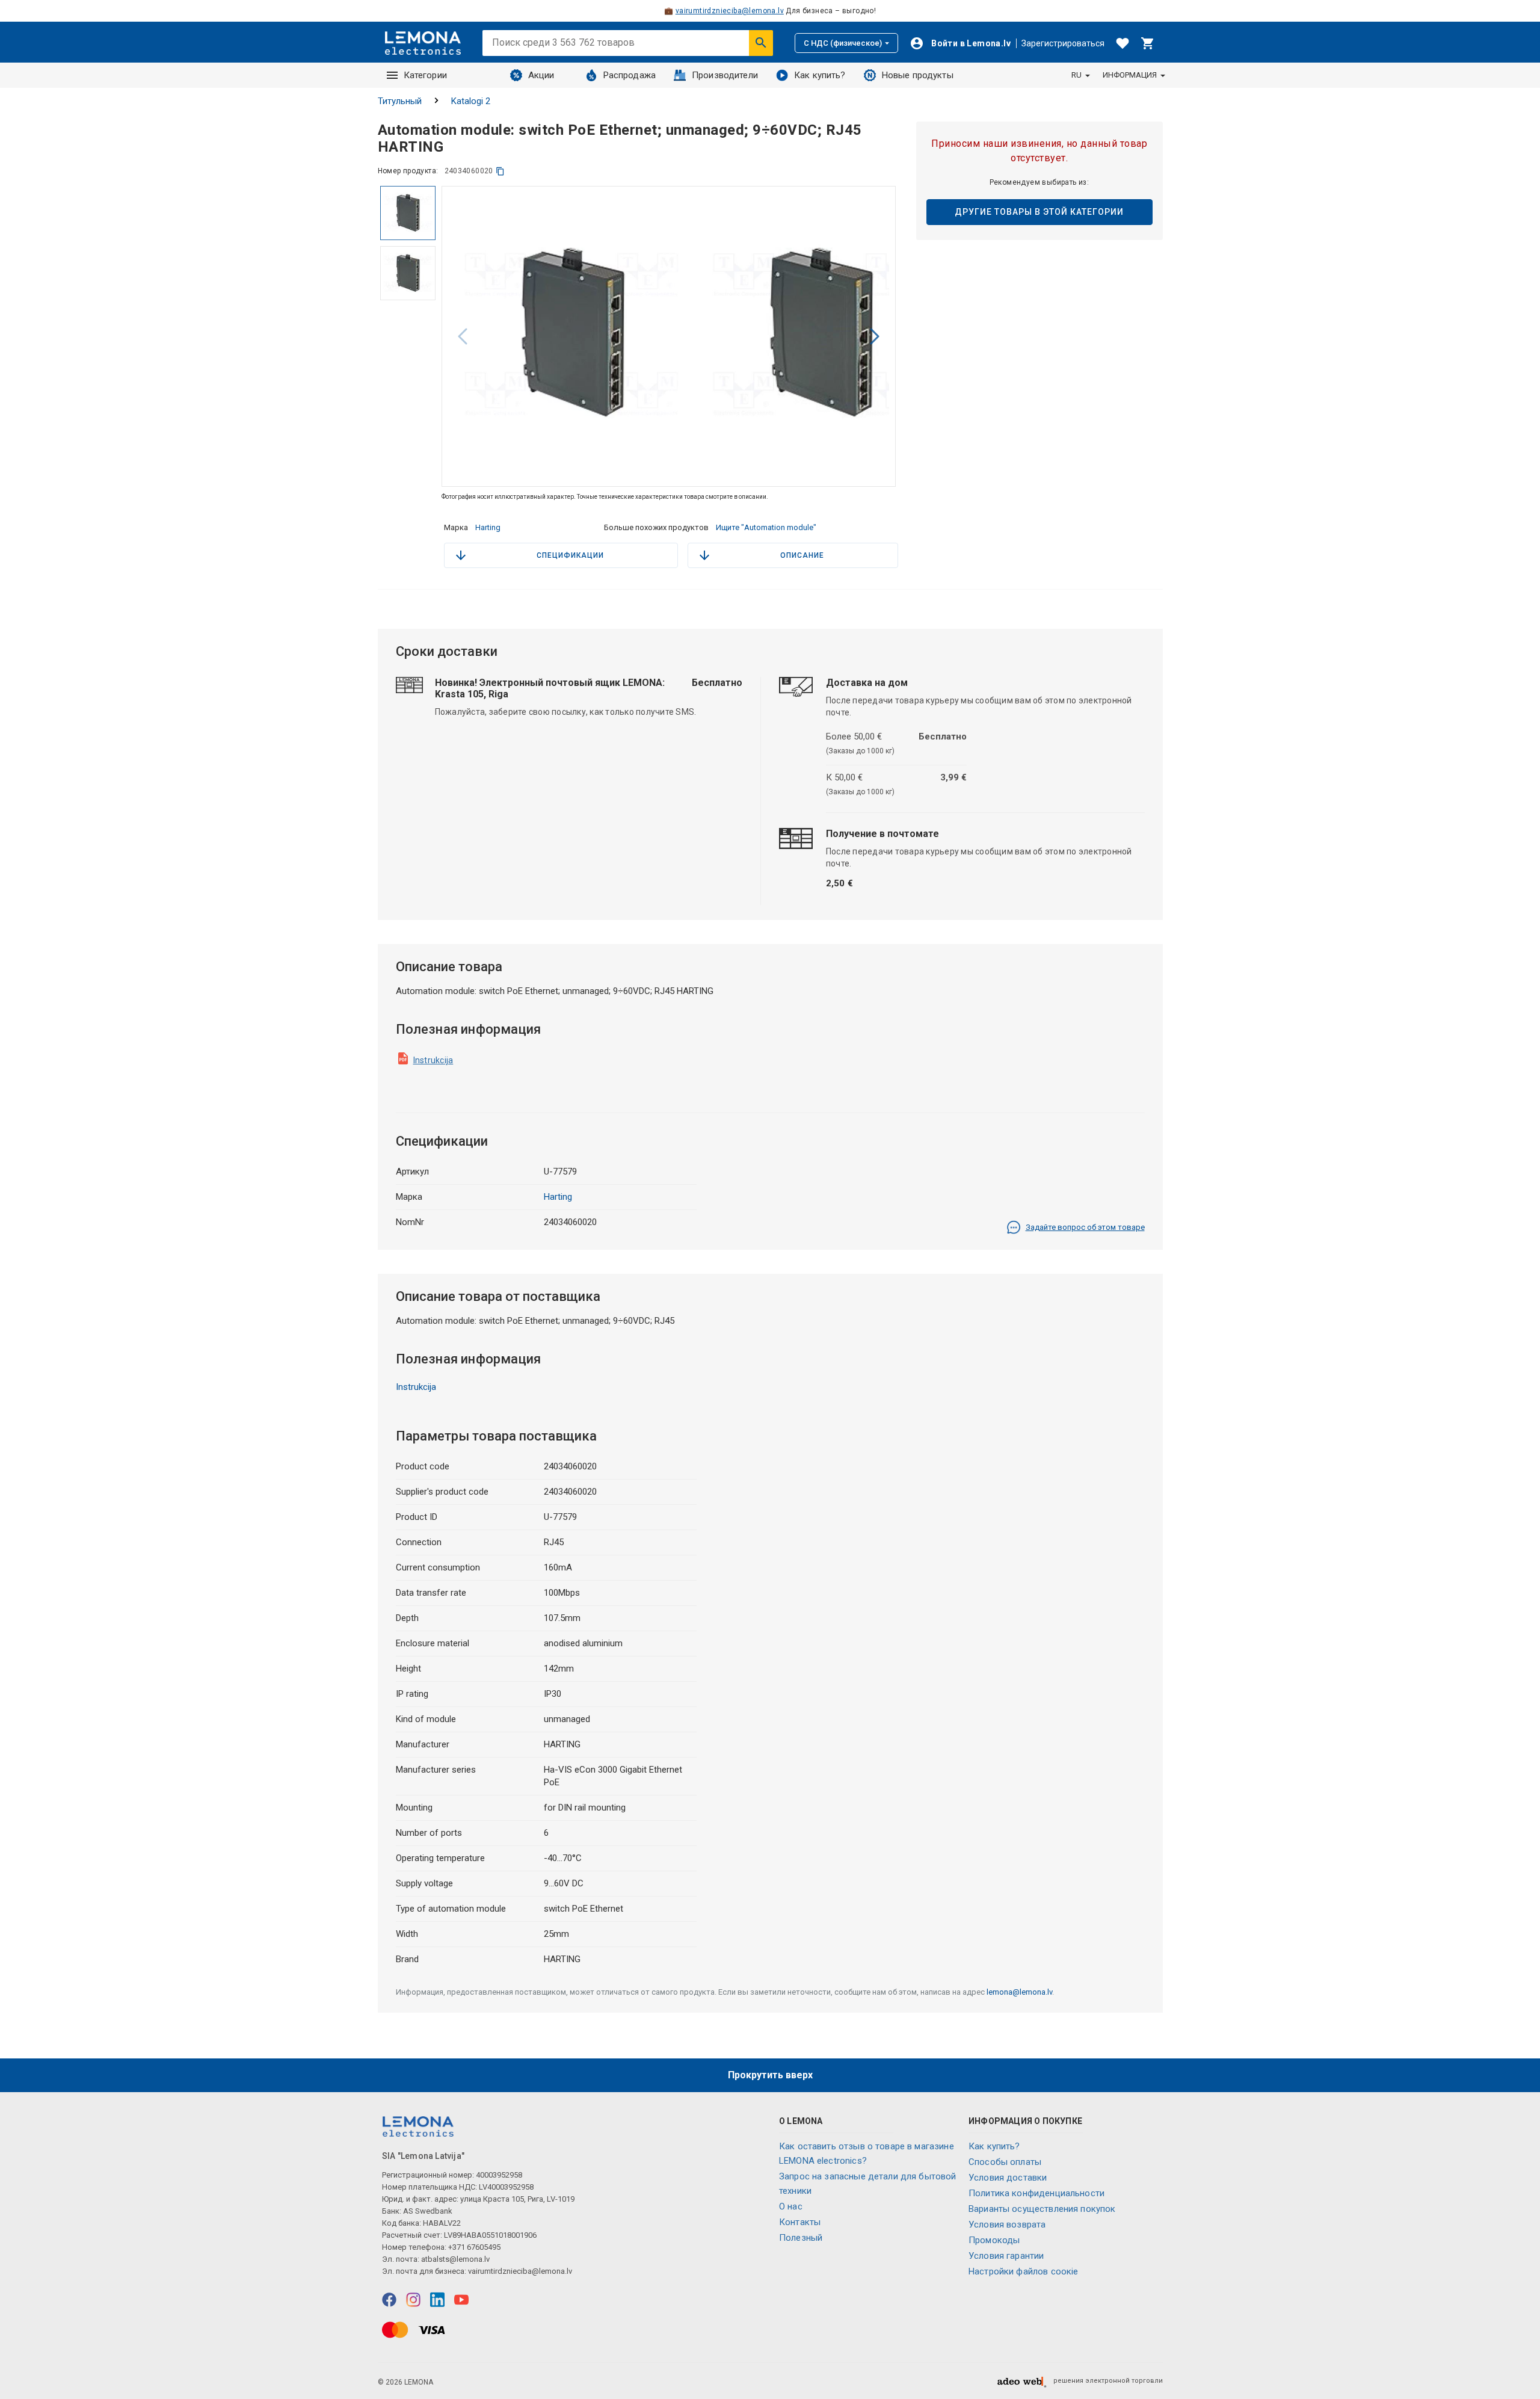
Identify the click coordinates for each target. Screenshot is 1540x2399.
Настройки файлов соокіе (1023, 2271)
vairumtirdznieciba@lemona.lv (730, 11)
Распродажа (630, 75)
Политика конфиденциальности (1036, 2193)
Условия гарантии (1006, 2256)
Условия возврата (1007, 2225)
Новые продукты (918, 75)
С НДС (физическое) (843, 43)
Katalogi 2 (471, 101)
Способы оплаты (1005, 2162)
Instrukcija (433, 1060)
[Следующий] (875, 336)
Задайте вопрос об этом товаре (1085, 1227)
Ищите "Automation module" (766, 527)
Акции (541, 75)
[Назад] (463, 336)
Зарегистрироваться (1063, 43)
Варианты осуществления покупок (1042, 2209)
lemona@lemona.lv (1019, 1992)
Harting (488, 527)
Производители (725, 75)
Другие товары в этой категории (1039, 212)
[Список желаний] (1123, 43)
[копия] (500, 171)
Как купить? (820, 75)
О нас (791, 2206)
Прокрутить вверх (770, 2075)
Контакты (800, 2222)
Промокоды (994, 2240)
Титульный (400, 101)
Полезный (801, 2238)
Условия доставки (1008, 2178)
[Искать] (761, 43)
